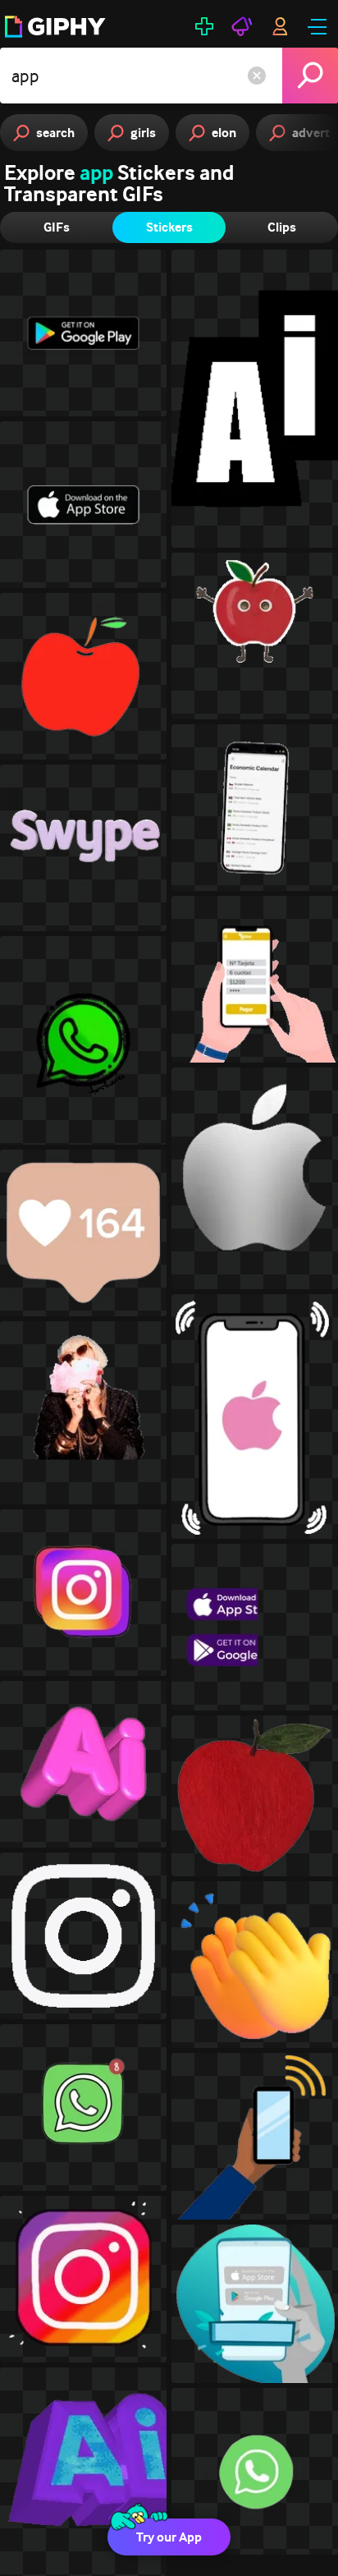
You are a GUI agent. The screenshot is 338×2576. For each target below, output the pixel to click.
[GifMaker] (204, 26)
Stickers (169, 227)
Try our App (169, 2537)
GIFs (57, 227)
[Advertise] (242, 26)
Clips (282, 227)
